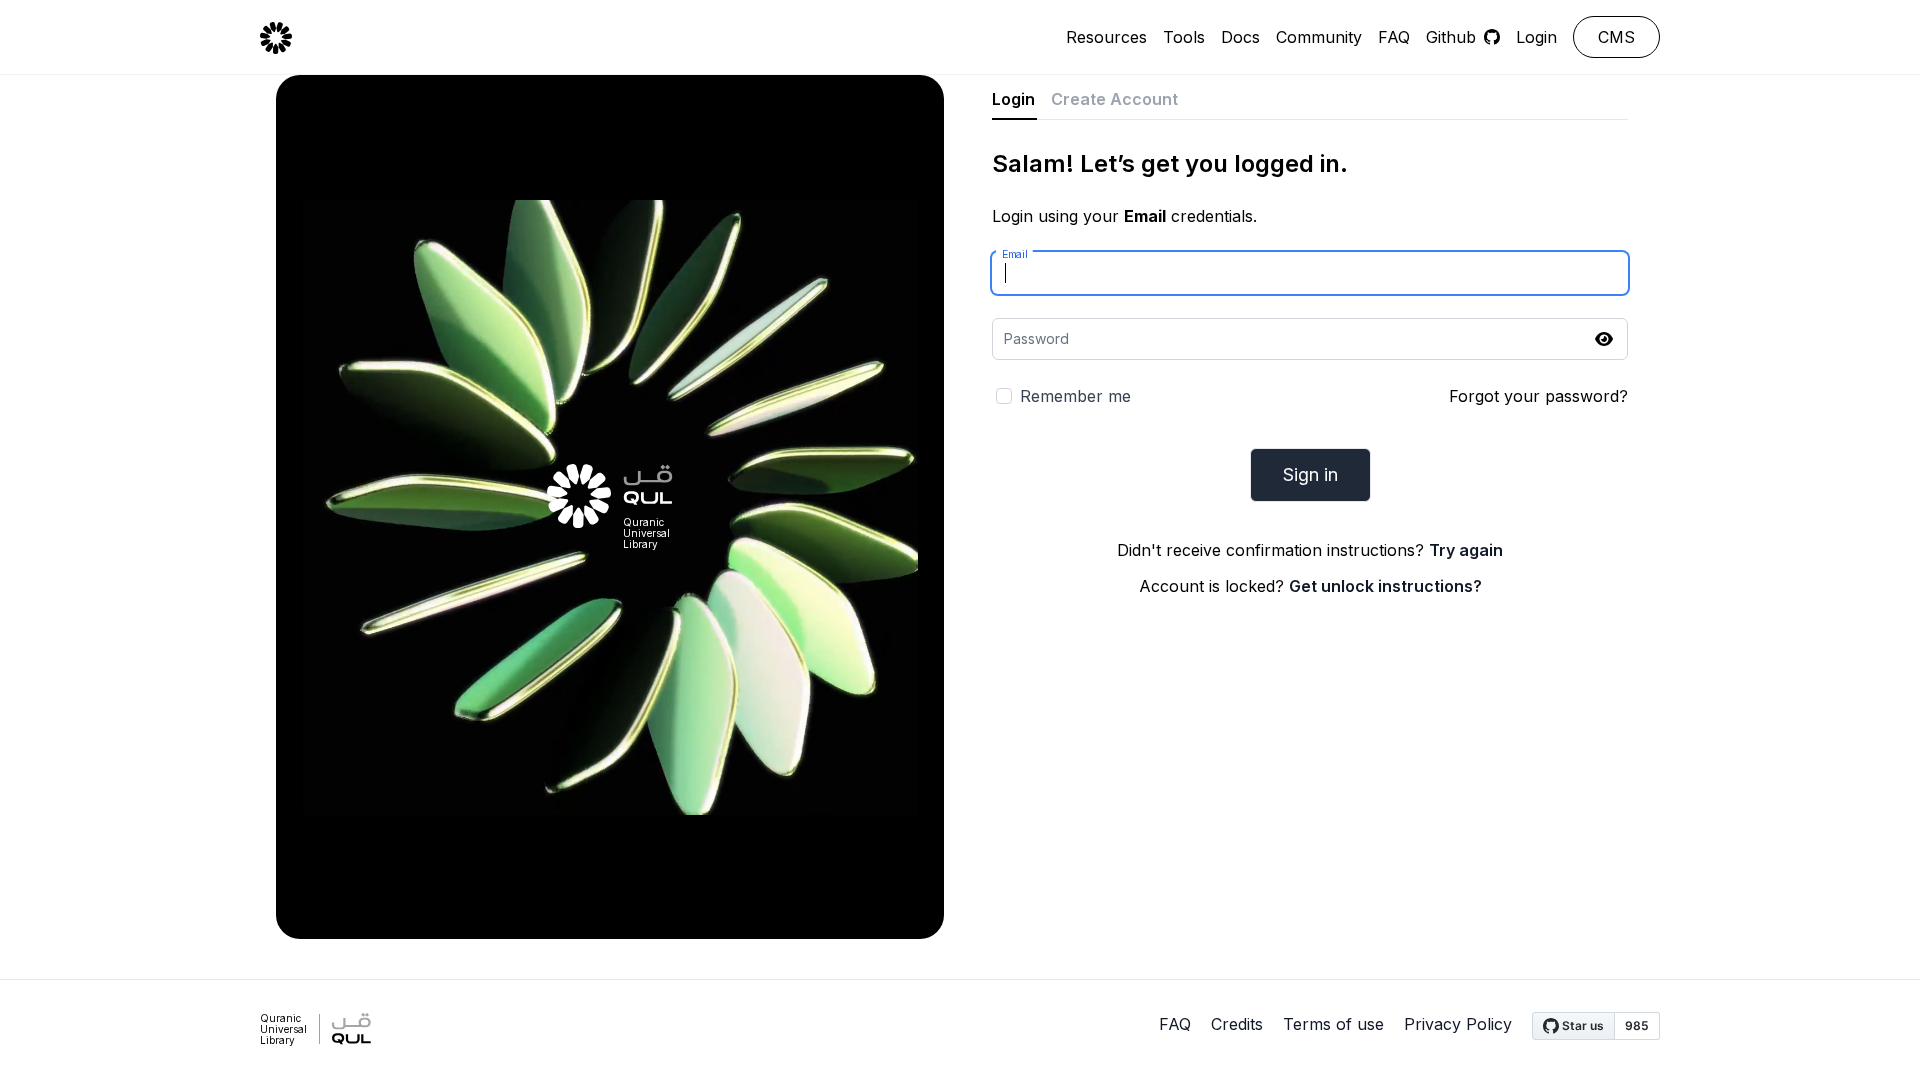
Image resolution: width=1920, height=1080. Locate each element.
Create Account (1114, 99)
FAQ (1394, 37)
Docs (1240, 37)
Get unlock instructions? (1385, 586)
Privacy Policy (1458, 1024)
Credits (1237, 1024)
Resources (1106, 37)
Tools (1184, 37)
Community (1319, 37)
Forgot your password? (1538, 396)
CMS (1616, 37)
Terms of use (1333, 1024)
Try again (1466, 550)
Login (1536, 37)
